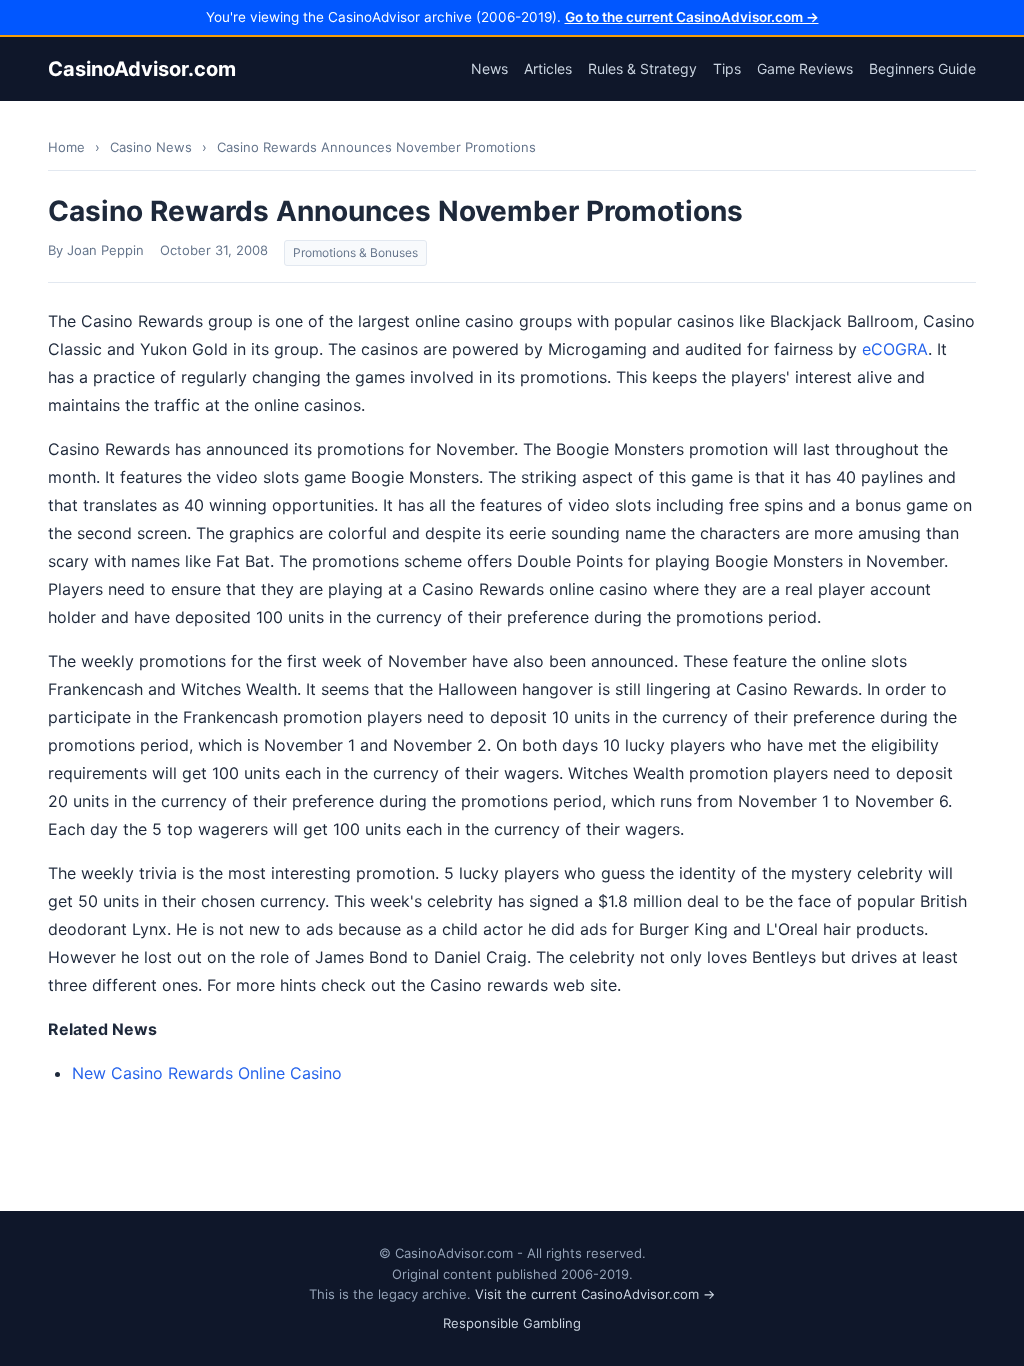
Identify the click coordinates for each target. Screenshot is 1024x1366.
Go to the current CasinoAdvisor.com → (692, 17)
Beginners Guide (922, 68)
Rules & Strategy (642, 68)
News (489, 68)
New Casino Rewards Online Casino (207, 1073)
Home (66, 147)
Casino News (151, 147)
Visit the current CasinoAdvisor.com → (595, 1294)
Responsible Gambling (512, 1323)
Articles (548, 68)
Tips (727, 68)
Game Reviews (805, 68)
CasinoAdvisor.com (142, 69)
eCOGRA (895, 349)
